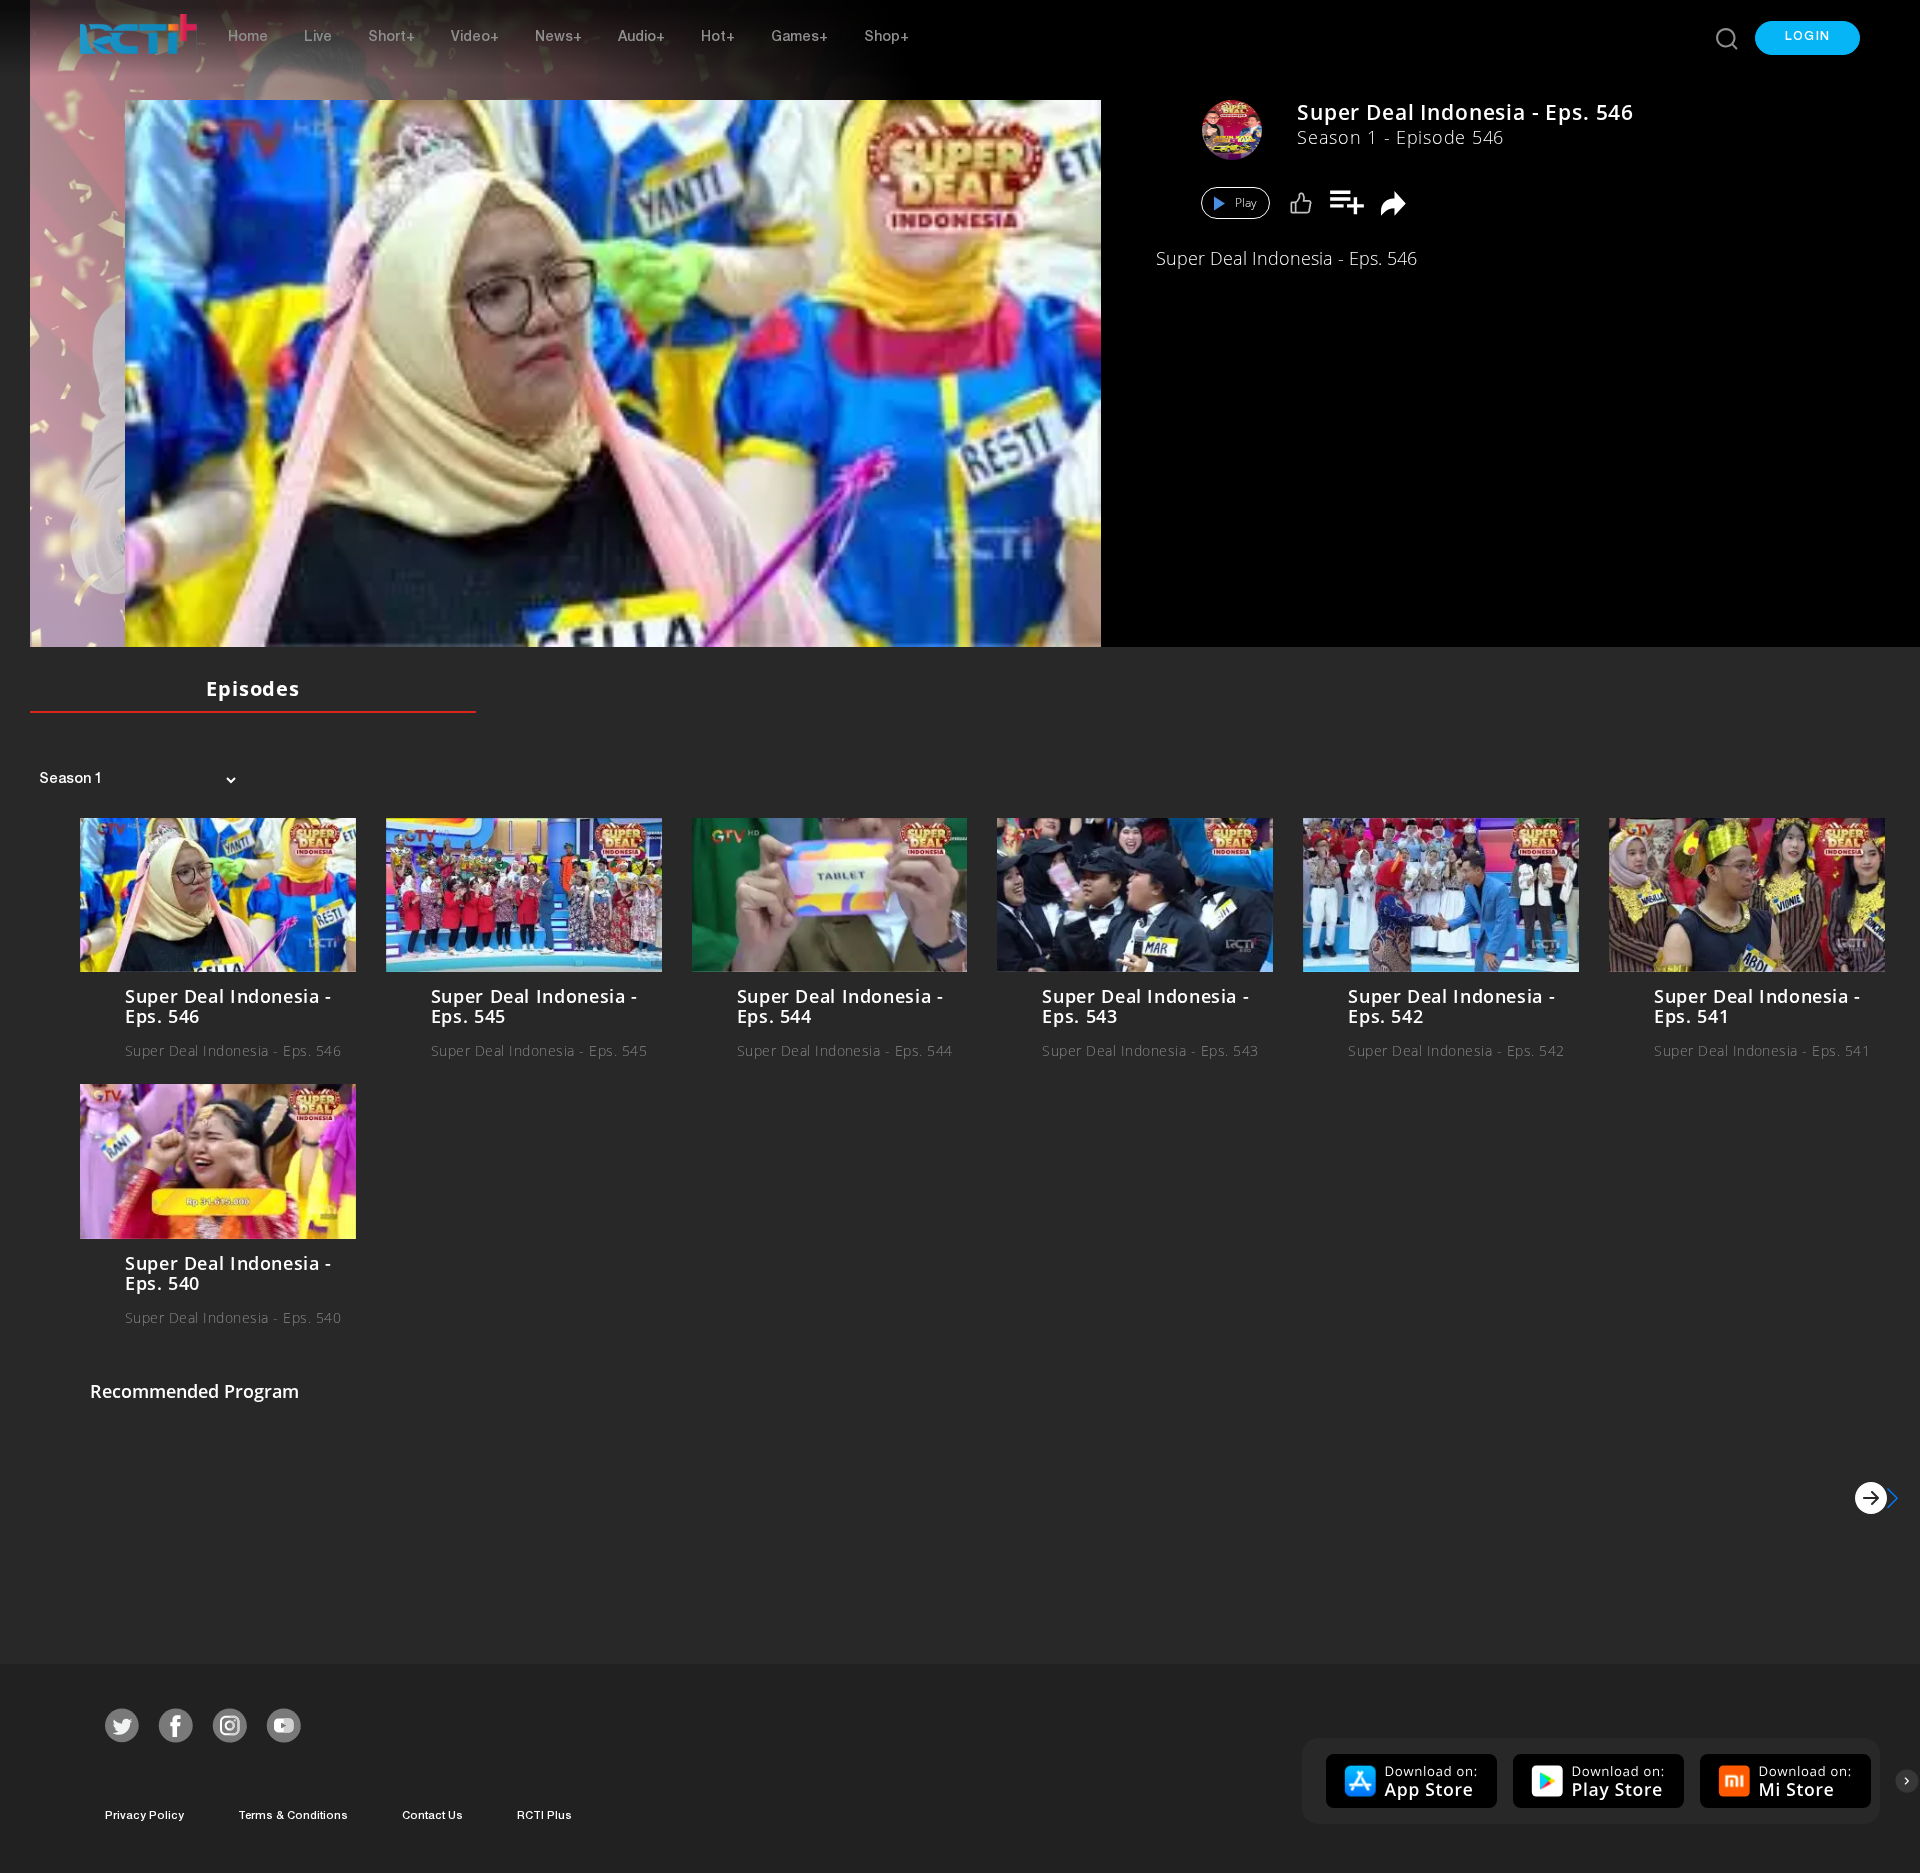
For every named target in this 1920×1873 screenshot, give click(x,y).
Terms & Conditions (293, 1816)
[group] (1409, 1781)
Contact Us (432, 1816)
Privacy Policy (144, 1816)
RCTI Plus (544, 1816)
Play (1246, 202)
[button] (1807, 38)
